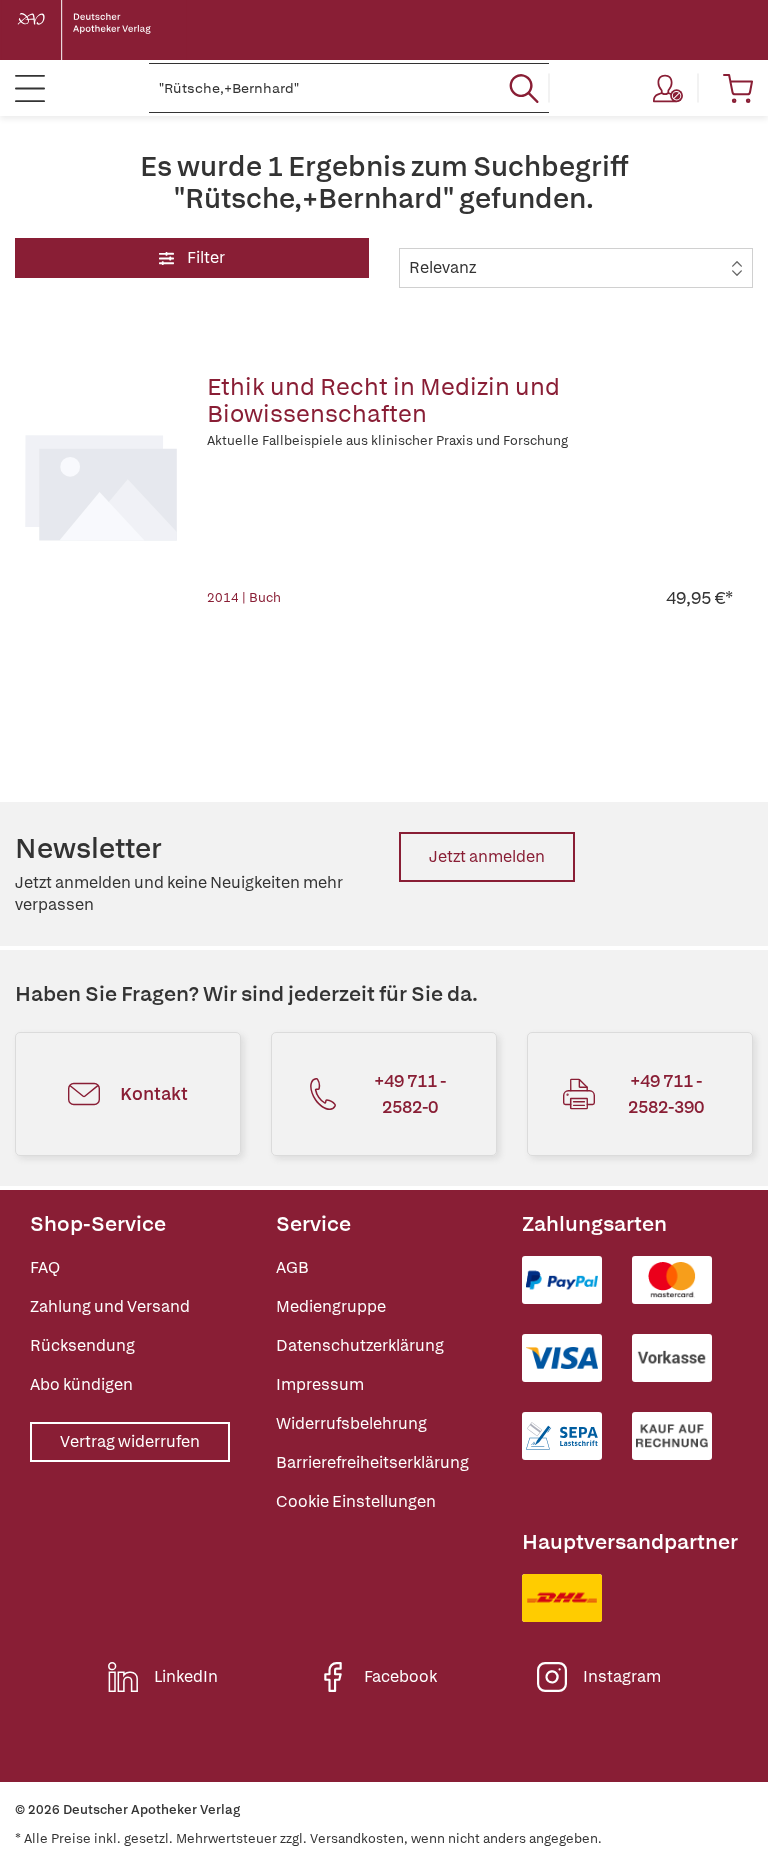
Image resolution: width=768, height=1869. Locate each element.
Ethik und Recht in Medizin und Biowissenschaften (383, 400)
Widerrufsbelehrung (351, 1423)
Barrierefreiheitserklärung (372, 1462)
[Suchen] (524, 88)
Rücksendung (82, 1345)
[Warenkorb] (738, 88)
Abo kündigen (81, 1384)
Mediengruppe (331, 1306)
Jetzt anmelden (487, 856)
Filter (204, 257)
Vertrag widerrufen (130, 1441)
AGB (292, 1267)
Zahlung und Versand (110, 1306)
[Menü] (30, 88)
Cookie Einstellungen (356, 1501)
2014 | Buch (244, 597)
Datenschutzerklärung (360, 1345)
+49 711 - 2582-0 (410, 1093)
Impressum (320, 1384)
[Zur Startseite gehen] (100, 30)
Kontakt (154, 1093)
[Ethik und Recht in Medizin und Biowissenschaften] (101, 484)
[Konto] (668, 88)
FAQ (45, 1267)
